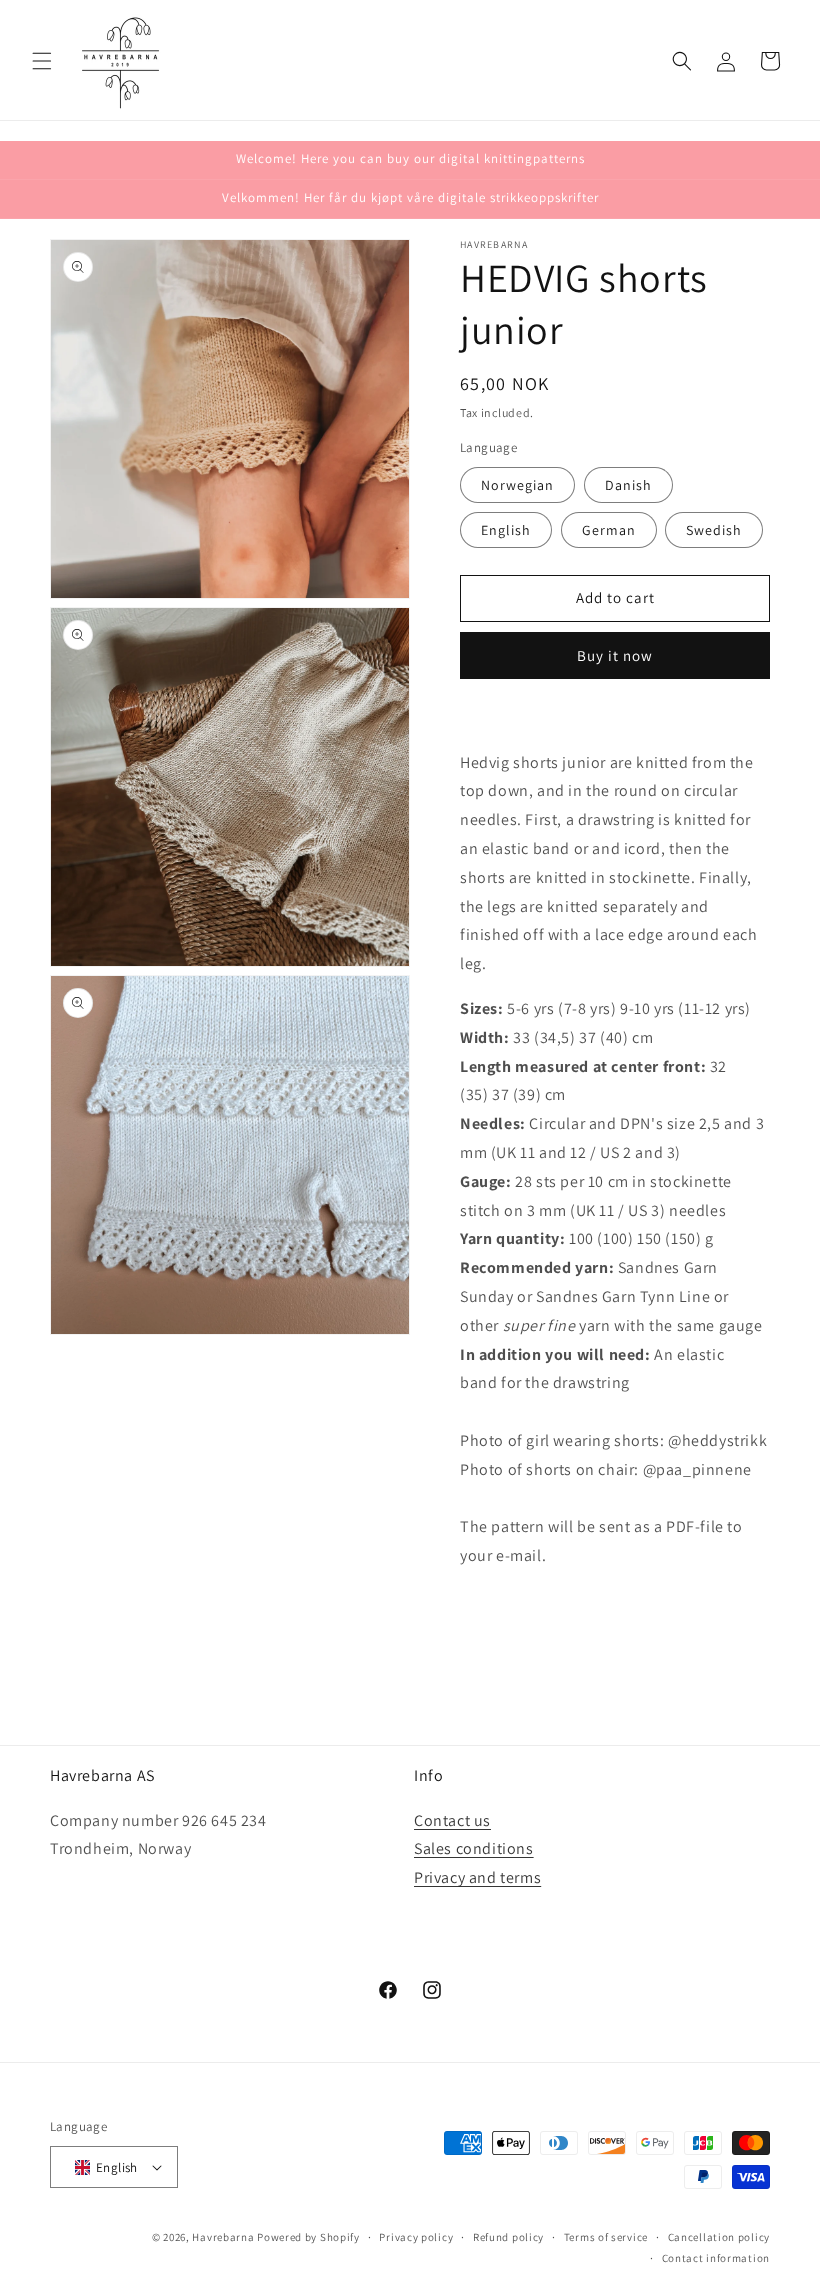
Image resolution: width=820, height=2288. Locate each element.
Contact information (716, 2258)
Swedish (714, 530)
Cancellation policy (719, 2237)
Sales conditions (474, 1848)
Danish (628, 485)
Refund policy (508, 2237)
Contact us (452, 1820)
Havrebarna (223, 2237)
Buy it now (615, 655)
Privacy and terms (477, 1877)
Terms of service (606, 2237)
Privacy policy (416, 2237)
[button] (42, 61)
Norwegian (517, 485)
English (506, 530)
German (609, 530)
